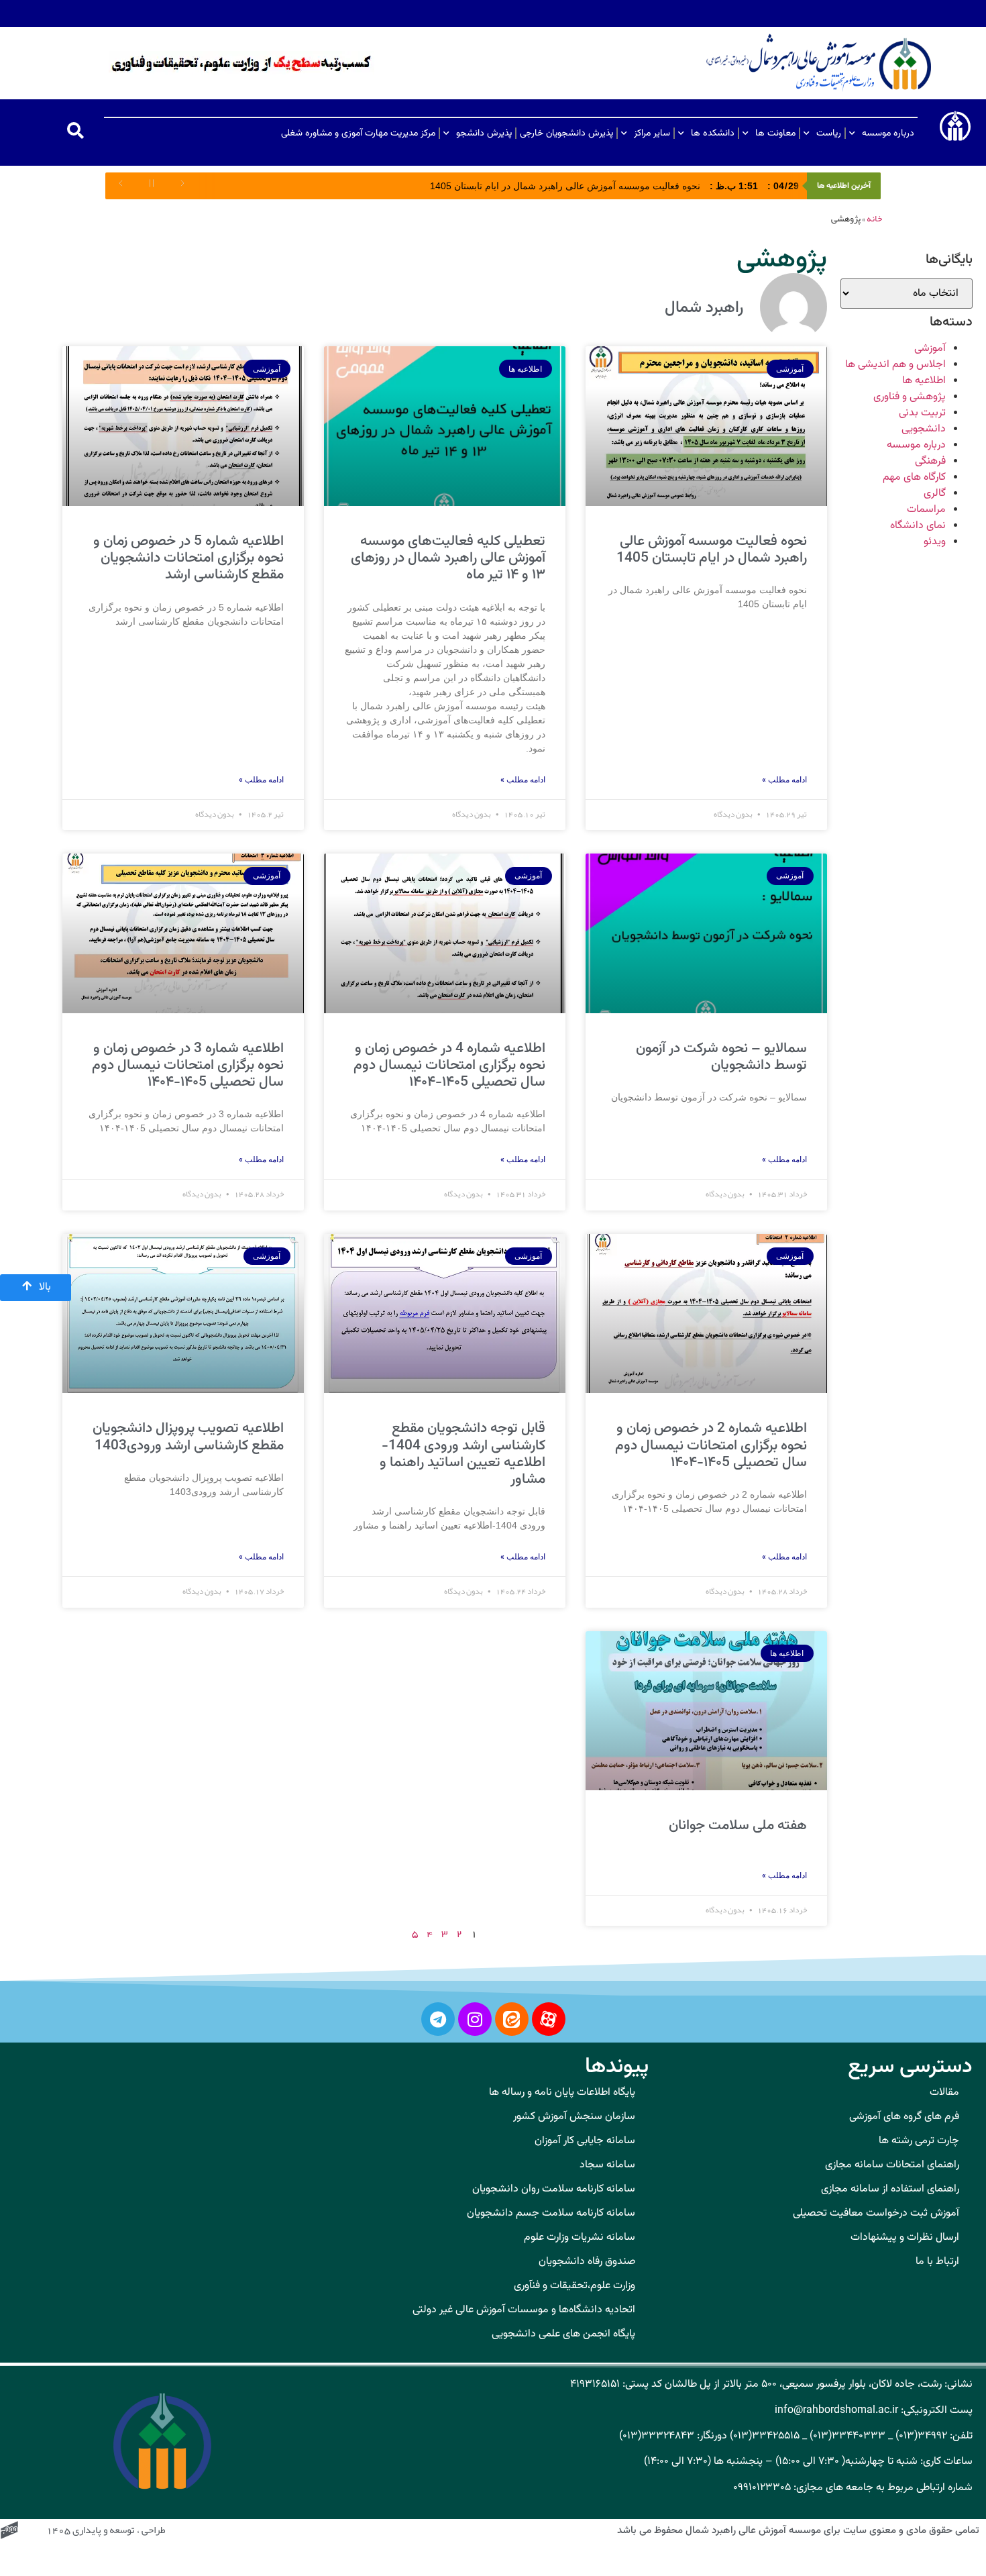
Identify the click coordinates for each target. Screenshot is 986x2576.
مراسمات (926, 510)
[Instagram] (475, 2019)
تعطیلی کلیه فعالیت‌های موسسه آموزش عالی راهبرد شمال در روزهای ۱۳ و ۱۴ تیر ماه (448, 558)
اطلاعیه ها (924, 381)
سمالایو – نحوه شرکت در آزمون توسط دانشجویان (721, 1057)
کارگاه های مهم (914, 477)
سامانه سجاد (607, 2165)
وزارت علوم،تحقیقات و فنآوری (574, 2286)
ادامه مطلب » (784, 780)
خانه (874, 219)
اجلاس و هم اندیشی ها (895, 365)
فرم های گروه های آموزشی (904, 2117)
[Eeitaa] (512, 2019)
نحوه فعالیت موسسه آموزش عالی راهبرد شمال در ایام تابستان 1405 (712, 550)
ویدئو (935, 542)
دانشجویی (924, 429)
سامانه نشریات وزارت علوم (580, 2237)
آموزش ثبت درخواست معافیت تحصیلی (876, 2213)
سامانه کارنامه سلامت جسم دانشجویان (551, 2213)
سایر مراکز (652, 134)
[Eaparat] (549, 2019)
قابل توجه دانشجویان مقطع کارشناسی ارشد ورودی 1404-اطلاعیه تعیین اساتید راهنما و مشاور (462, 1454)
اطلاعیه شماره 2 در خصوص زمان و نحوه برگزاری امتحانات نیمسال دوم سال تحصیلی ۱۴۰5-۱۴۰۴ (711, 1445)
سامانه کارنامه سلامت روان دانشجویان (554, 2189)
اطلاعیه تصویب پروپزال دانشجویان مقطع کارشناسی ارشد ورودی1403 (188, 1437)
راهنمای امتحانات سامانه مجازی (892, 2165)
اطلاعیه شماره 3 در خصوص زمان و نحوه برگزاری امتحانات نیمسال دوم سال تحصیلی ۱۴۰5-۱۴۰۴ (188, 1065)
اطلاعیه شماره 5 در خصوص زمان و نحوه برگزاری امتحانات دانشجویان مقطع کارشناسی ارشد (188, 558)
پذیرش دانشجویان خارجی (566, 134)
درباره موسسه (888, 134)
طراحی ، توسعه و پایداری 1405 (106, 2531)
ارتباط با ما (937, 2262)
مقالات (944, 2093)
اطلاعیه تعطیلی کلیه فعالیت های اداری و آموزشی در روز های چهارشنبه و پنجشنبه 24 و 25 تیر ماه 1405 (547, 186)
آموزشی (930, 349)
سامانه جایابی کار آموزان (585, 2141)
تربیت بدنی (922, 413)
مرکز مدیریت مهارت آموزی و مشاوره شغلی (358, 134)
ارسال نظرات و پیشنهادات (905, 2237)
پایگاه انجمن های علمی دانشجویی (563, 2334)
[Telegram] (438, 2019)
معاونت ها (775, 134)
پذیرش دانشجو (484, 134)
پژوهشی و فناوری (910, 397)
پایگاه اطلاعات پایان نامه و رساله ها (562, 2093)
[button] (75, 131)
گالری (935, 494)
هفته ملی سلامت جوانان (738, 1825)
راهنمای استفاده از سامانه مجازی (890, 2189)
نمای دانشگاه (918, 526)
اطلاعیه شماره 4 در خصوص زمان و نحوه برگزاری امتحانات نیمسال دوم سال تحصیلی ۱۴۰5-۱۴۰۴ (449, 1065)
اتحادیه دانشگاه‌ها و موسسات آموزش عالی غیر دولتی (524, 2310)
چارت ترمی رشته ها (919, 2141)
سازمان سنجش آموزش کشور (574, 2117)
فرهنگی (930, 461)
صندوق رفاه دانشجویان (587, 2262)
